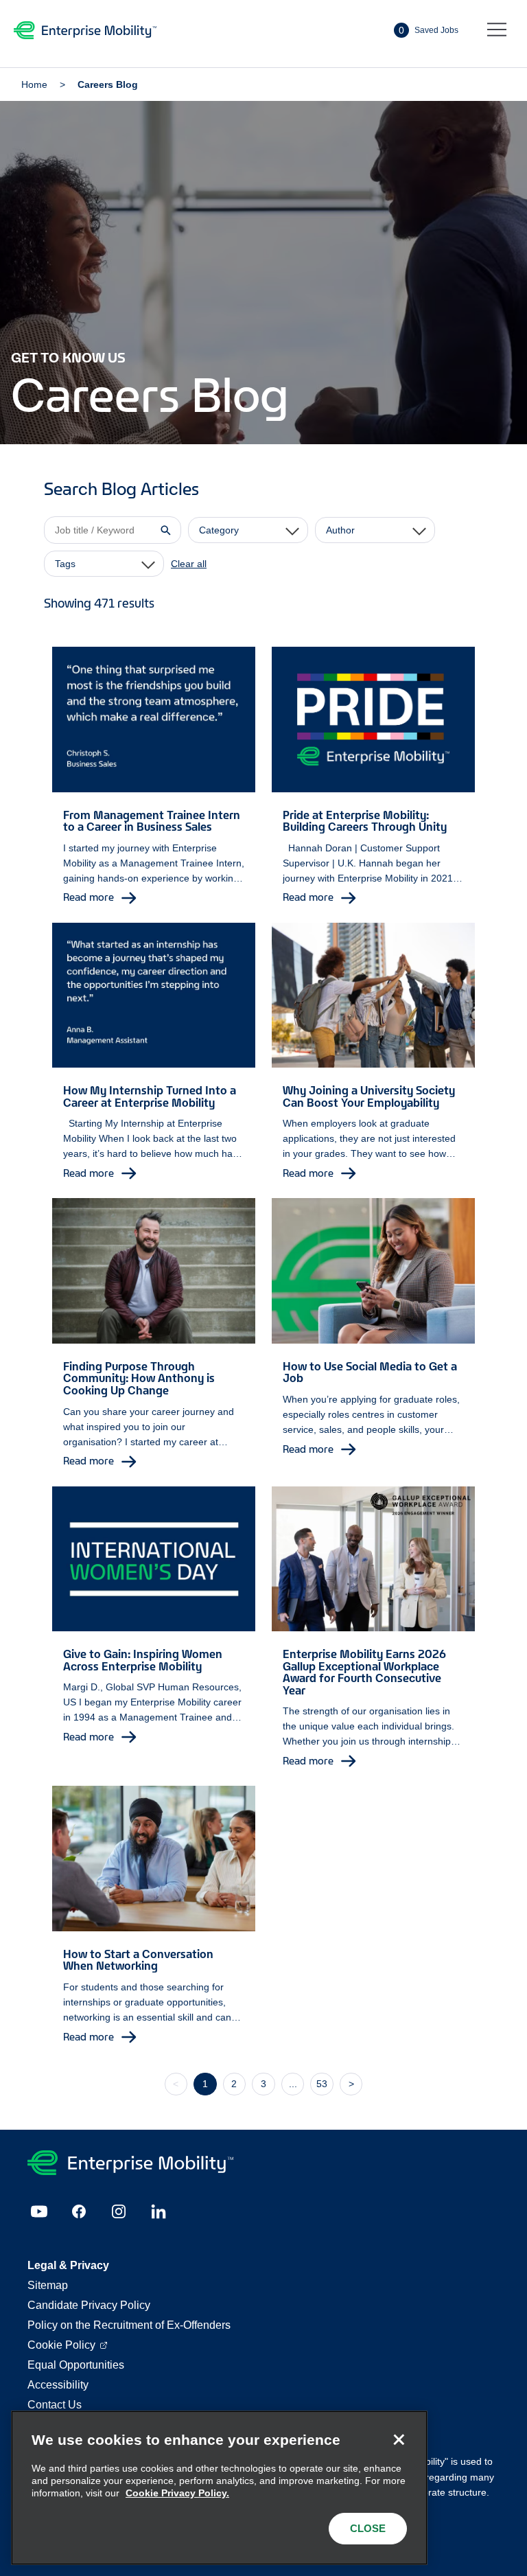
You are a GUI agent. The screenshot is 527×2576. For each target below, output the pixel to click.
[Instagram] (119, 2211)
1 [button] (205, 2084)
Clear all (189, 564)
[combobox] (248, 530)
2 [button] (234, 2084)
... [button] (293, 2084)
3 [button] (263, 2084)
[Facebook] (79, 2211)
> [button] (351, 2084)
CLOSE (368, 2528)
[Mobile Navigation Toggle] (497, 30)
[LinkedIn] (159, 2211)
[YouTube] (39, 2211)
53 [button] (322, 2084)
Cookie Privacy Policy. (177, 2493)
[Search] (165, 530)
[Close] (399, 2439)
